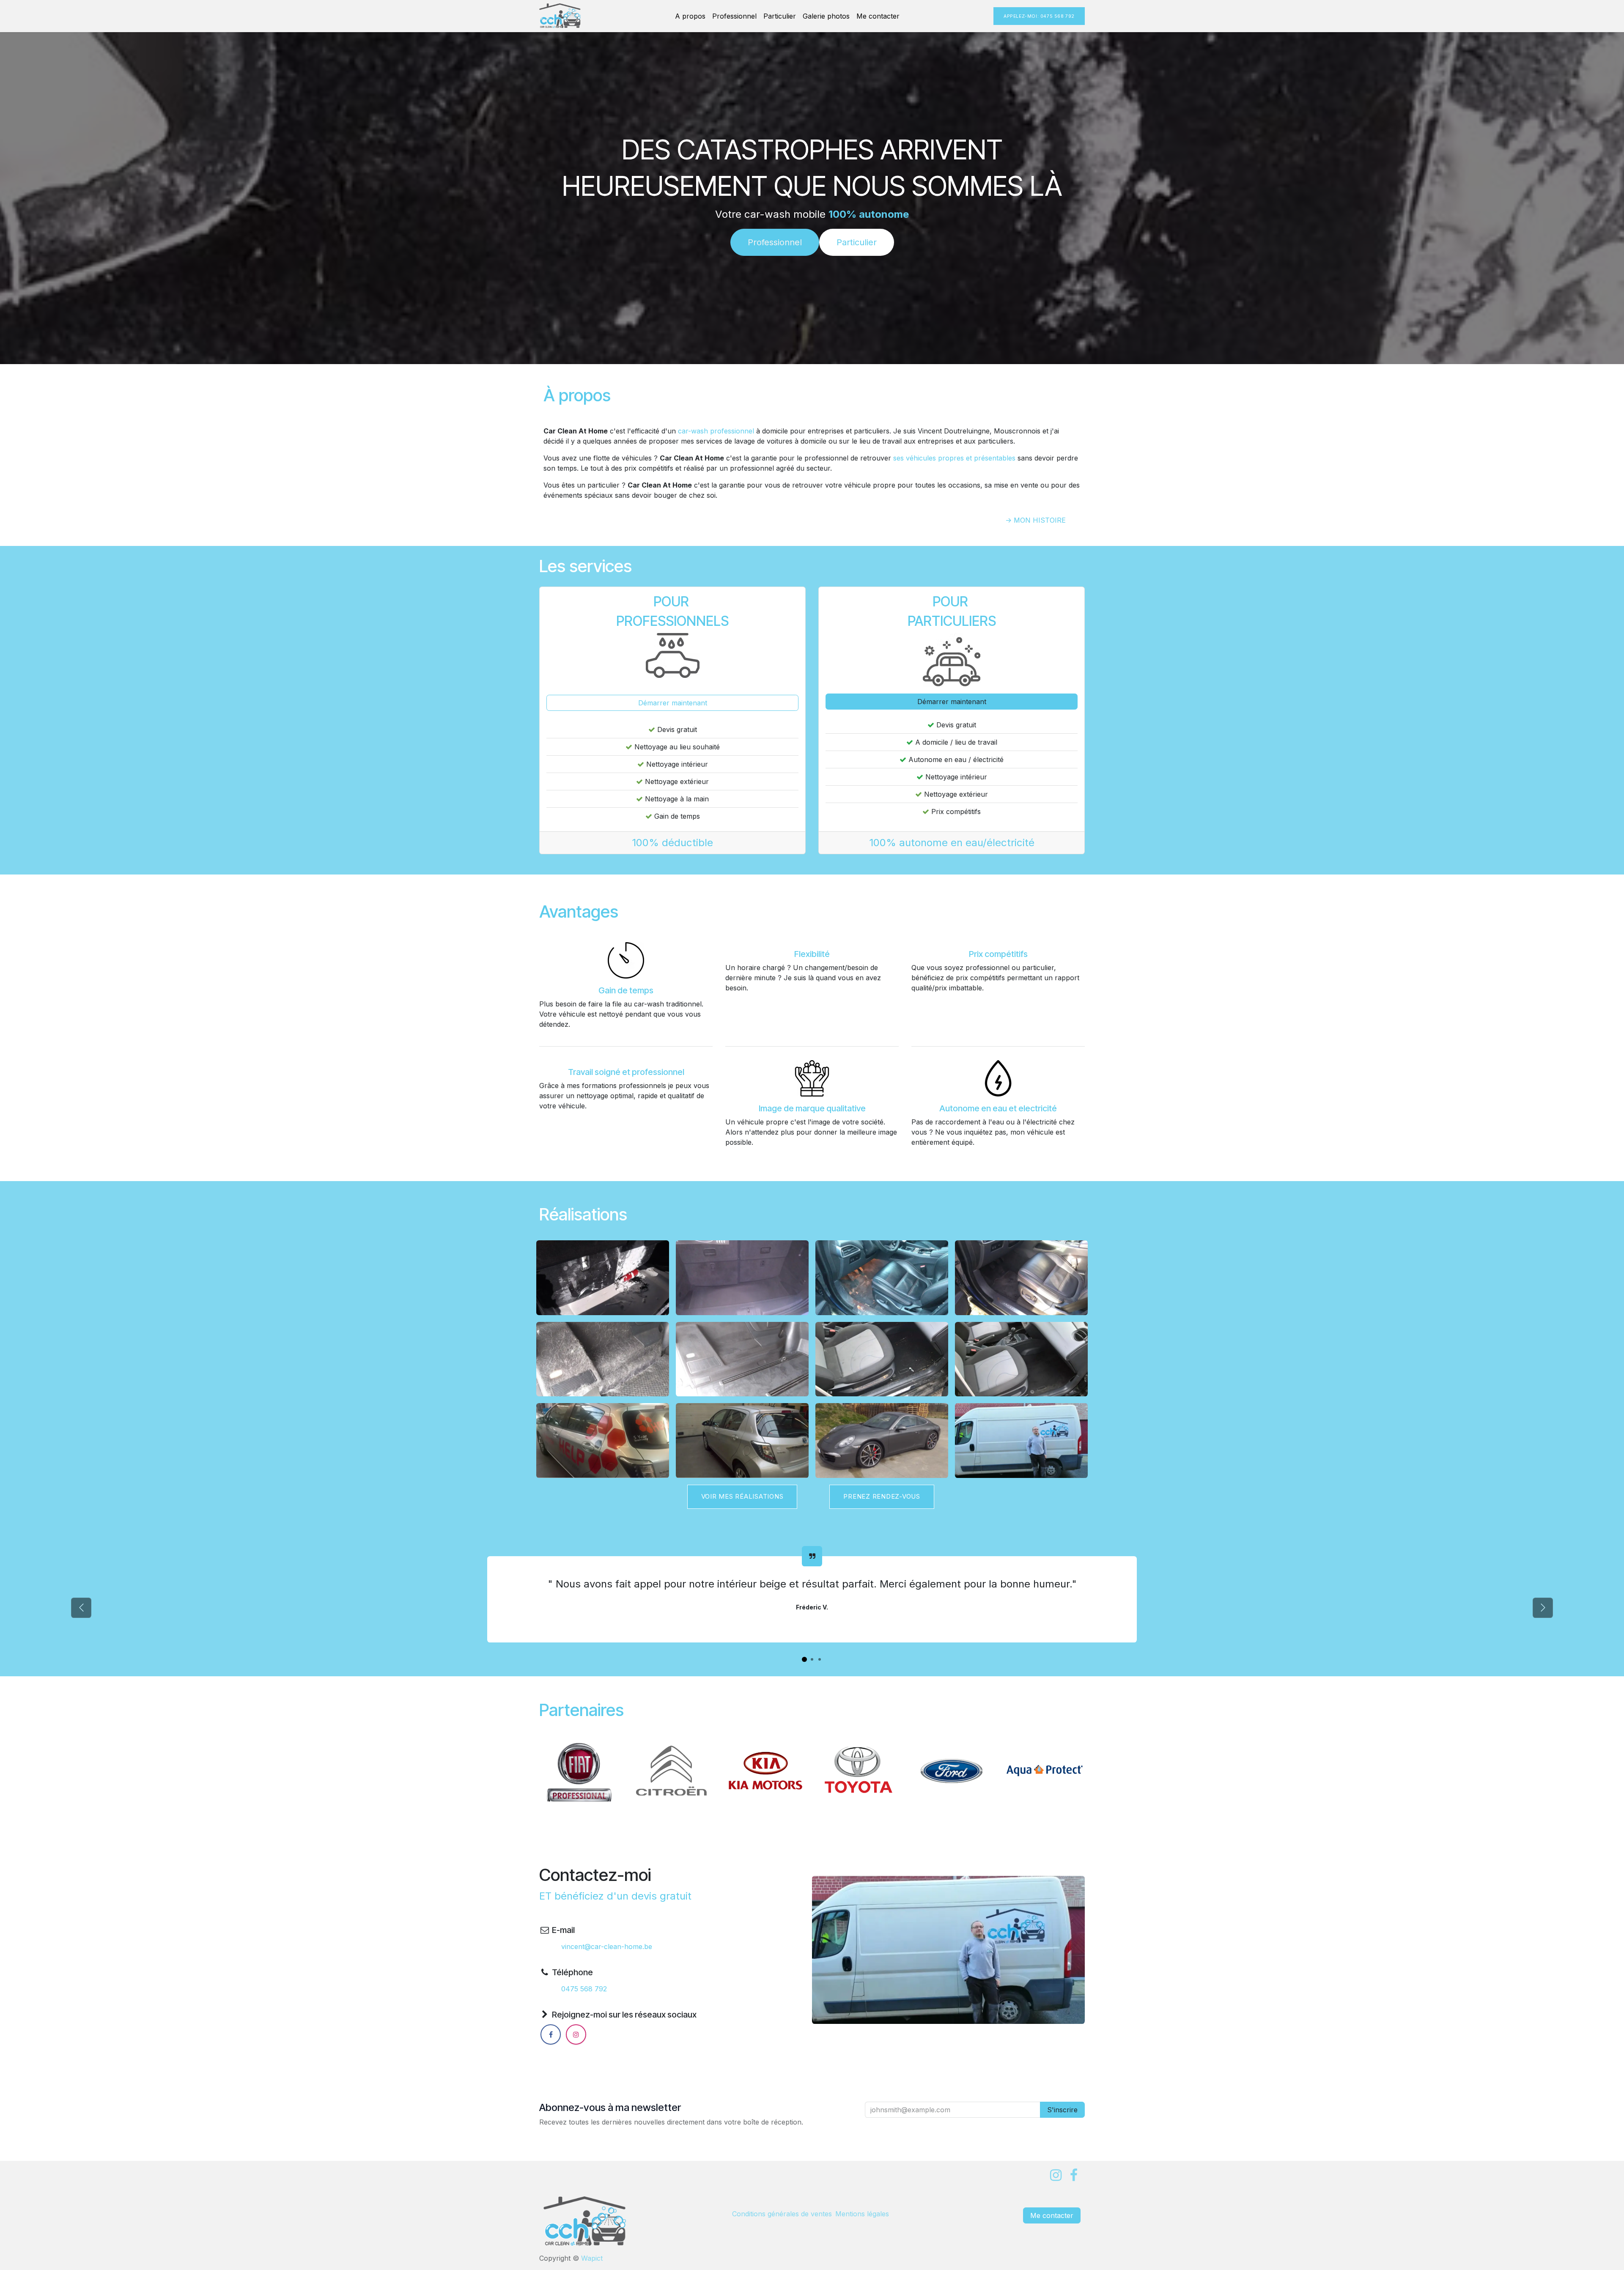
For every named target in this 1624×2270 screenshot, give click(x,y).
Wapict (592, 2258)
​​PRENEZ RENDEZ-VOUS (882, 1496)
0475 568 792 (584, 1989)
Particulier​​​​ (857, 242)
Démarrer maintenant (673, 703)
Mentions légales (862, 2214)
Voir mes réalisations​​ (742, 1496)
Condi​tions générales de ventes (782, 2214)
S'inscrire (1062, 2110)
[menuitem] (690, 16)
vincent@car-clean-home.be (607, 1946)
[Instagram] (576, 2034)
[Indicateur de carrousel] (804, 1659)
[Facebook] (551, 2034)
